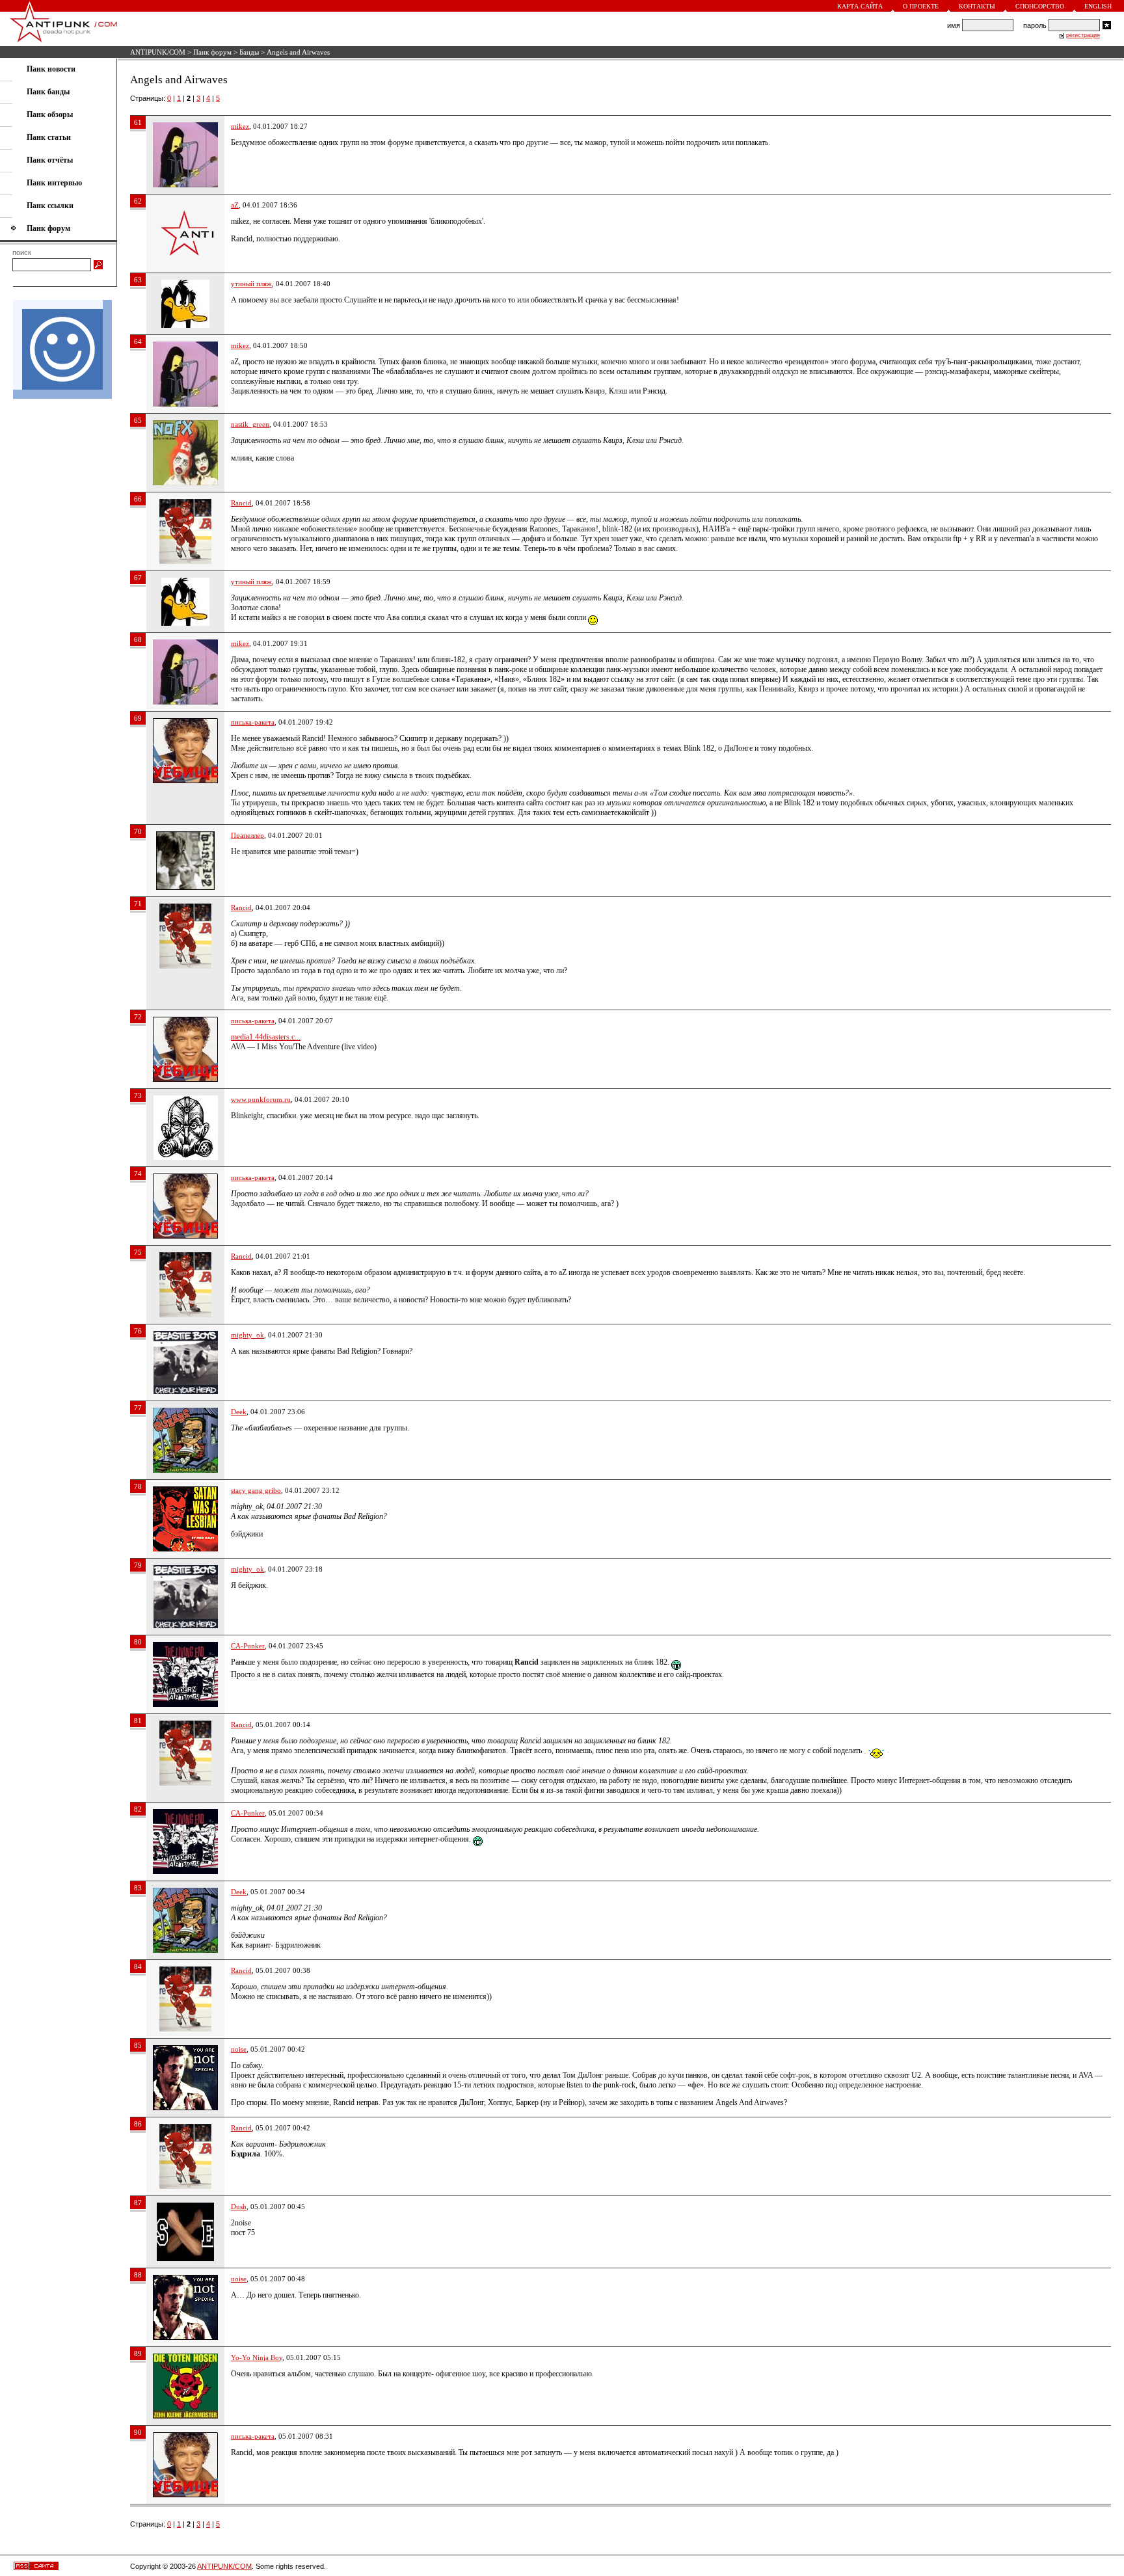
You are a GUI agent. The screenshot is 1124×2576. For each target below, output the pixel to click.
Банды (249, 52)
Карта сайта (860, 6)
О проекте (921, 6)
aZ (235, 205)
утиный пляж (251, 284)
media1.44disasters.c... (266, 1037)
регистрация (1083, 35)
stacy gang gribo (256, 1490)
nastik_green (250, 424)
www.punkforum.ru (261, 1099)
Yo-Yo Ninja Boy (257, 2357)
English (1098, 6)
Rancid (241, 503)
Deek (239, 1412)
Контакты (977, 6)
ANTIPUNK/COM (158, 52)
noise (239, 2049)
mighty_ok (248, 1335)
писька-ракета (253, 722)
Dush (239, 2207)
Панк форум (212, 52)
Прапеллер (248, 835)
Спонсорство (1040, 6)
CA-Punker (248, 1646)
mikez (240, 126)
